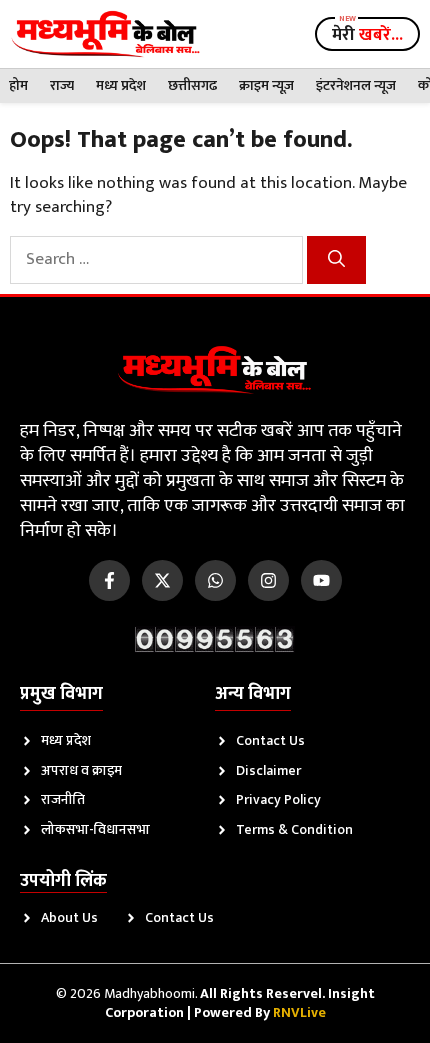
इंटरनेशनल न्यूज (356, 85)
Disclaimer (268, 770)
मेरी (367, 35)
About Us (69, 917)
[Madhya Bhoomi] (105, 34)
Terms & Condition (294, 829)
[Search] (336, 260)
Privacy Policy (278, 799)
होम (18, 85)
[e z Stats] (215, 639)
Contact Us (270, 740)
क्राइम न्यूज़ (266, 85)
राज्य (62, 85)
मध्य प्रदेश (121, 85)
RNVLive (299, 1012)
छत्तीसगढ (192, 85)
